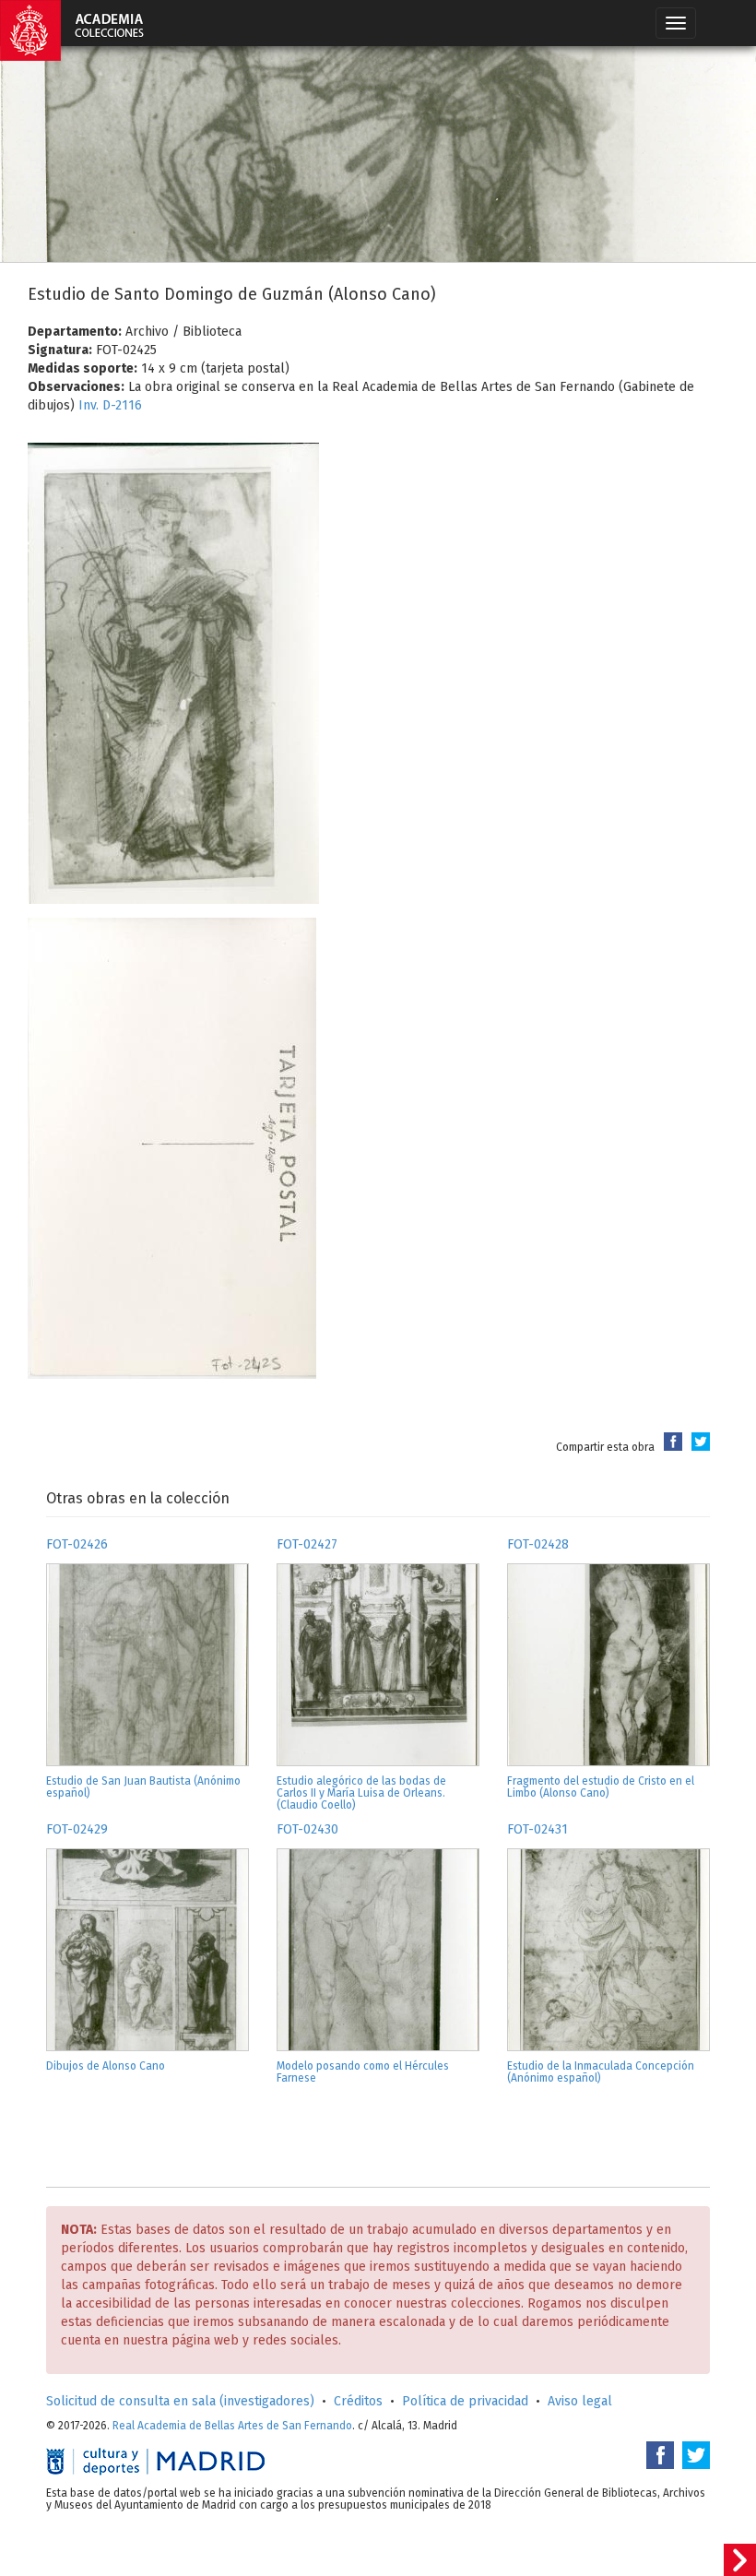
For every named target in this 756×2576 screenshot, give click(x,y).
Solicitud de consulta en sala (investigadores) (180, 2401)
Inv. (90, 405)
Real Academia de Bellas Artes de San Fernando (232, 2426)
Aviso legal (580, 2401)
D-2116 (122, 405)
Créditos (358, 2401)
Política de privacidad (465, 2401)
